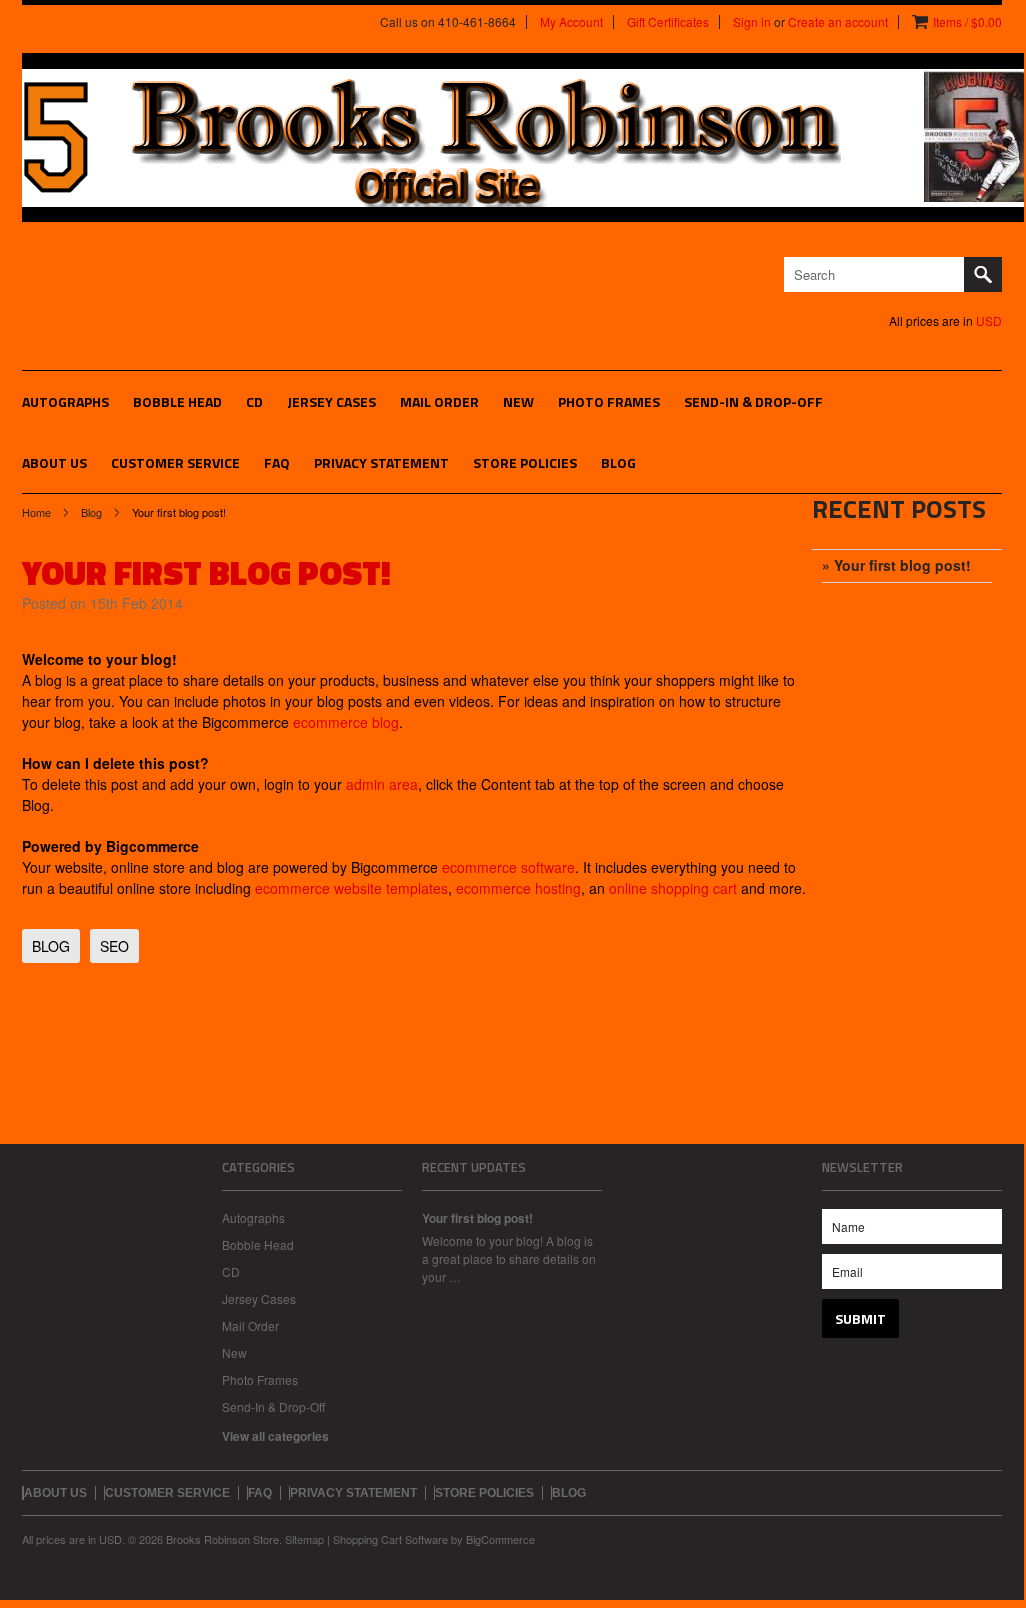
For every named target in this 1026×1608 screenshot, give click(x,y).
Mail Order (439, 401)
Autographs (65, 401)
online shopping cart (673, 888)
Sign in (752, 22)
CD (254, 401)
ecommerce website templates (351, 888)
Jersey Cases (331, 401)
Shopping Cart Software (390, 1539)
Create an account (838, 22)
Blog (91, 512)
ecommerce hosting (518, 888)
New (518, 401)
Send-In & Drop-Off (753, 401)
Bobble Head (177, 401)
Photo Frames (609, 401)
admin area (382, 784)
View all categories (275, 1436)
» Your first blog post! (896, 565)
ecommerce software (508, 867)
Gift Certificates (668, 22)
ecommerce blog (346, 722)
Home (36, 512)
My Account (571, 22)
